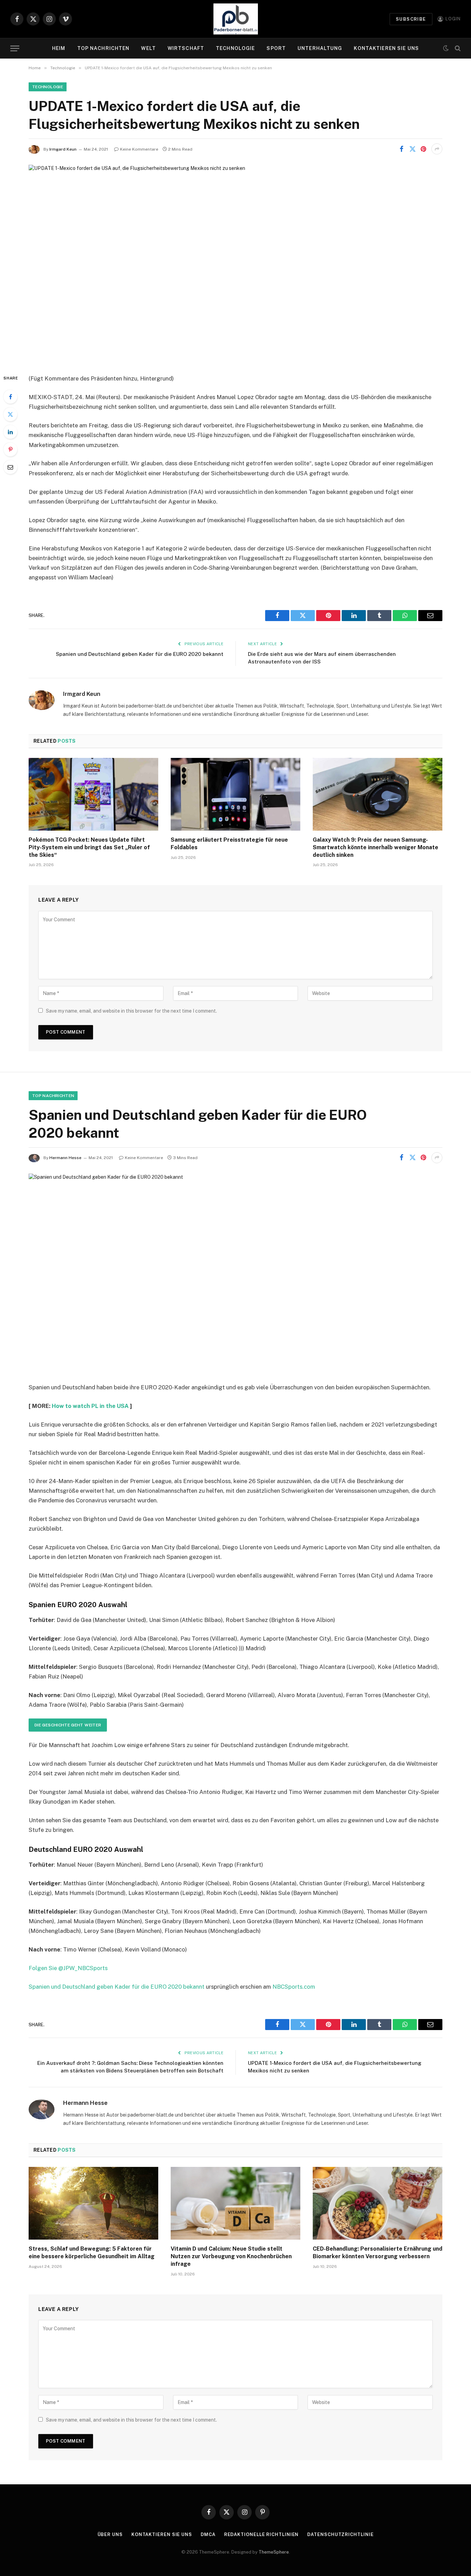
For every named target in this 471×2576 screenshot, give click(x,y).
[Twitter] (10, 414)
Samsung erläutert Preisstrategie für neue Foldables (229, 844)
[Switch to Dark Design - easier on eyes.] (446, 48)
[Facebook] (10, 397)
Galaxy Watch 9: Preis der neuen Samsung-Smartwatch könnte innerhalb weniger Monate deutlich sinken (375, 847)
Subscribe (411, 19)
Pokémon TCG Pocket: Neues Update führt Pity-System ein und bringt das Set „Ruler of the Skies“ (89, 847)
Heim (59, 48)
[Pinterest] (10, 449)
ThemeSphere (274, 2552)
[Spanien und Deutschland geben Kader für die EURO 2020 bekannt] (235, 1272)
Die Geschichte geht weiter (68, 1725)
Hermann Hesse (65, 1158)
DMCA (208, 2534)
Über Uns (110, 2534)
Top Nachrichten (103, 48)
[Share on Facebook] (401, 149)
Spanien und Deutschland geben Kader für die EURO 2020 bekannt (140, 654)
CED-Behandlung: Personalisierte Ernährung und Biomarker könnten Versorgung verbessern (378, 2253)
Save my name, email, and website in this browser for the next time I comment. (131, 1011)
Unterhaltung (320, 48)
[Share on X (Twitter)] (412, 149)
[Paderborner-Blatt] (236, 19)
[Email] (10, 467)
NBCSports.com (294, 1987)
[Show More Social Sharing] (437, 149)
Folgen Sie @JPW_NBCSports (68, 1968)
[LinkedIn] (10, 432)
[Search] (457, 48)
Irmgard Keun (63, 149)
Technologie (235, 48)
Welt (148, 48)
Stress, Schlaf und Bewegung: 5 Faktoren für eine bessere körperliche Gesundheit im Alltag (92, 2253)
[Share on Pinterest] (423, 149)
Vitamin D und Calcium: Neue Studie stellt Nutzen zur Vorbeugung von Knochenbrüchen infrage (231, 2256)
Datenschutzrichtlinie (340, 2534)
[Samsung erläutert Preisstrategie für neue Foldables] (235, 794)
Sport (276, 48)
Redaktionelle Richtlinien (262, 2534)
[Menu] (15, 48)
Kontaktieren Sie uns (386, 48)
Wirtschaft (186, 48)
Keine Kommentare (139, 149)
